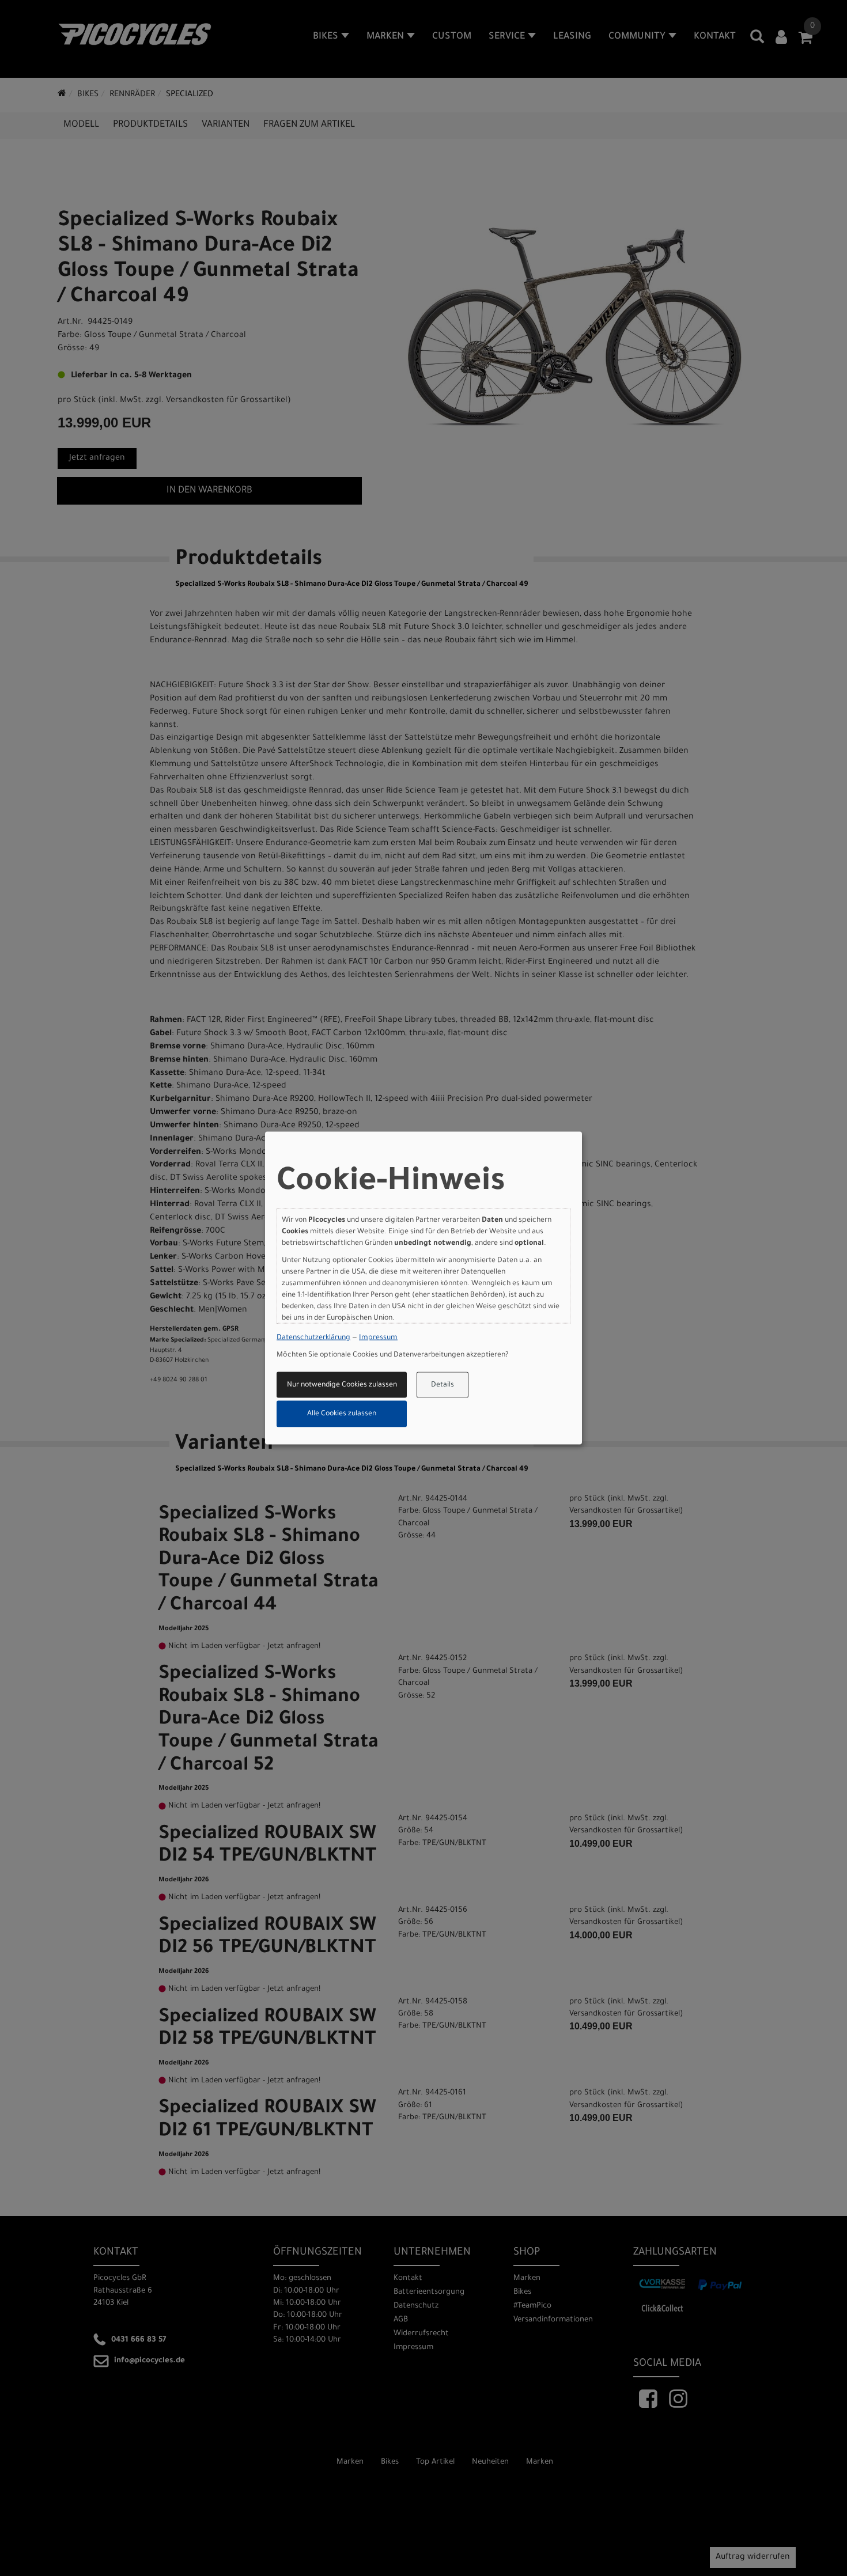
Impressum (378, 1338)
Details (443, 1385)
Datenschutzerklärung (313, 1338)
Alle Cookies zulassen (342, 1414)
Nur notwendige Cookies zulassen (342, 1385)
